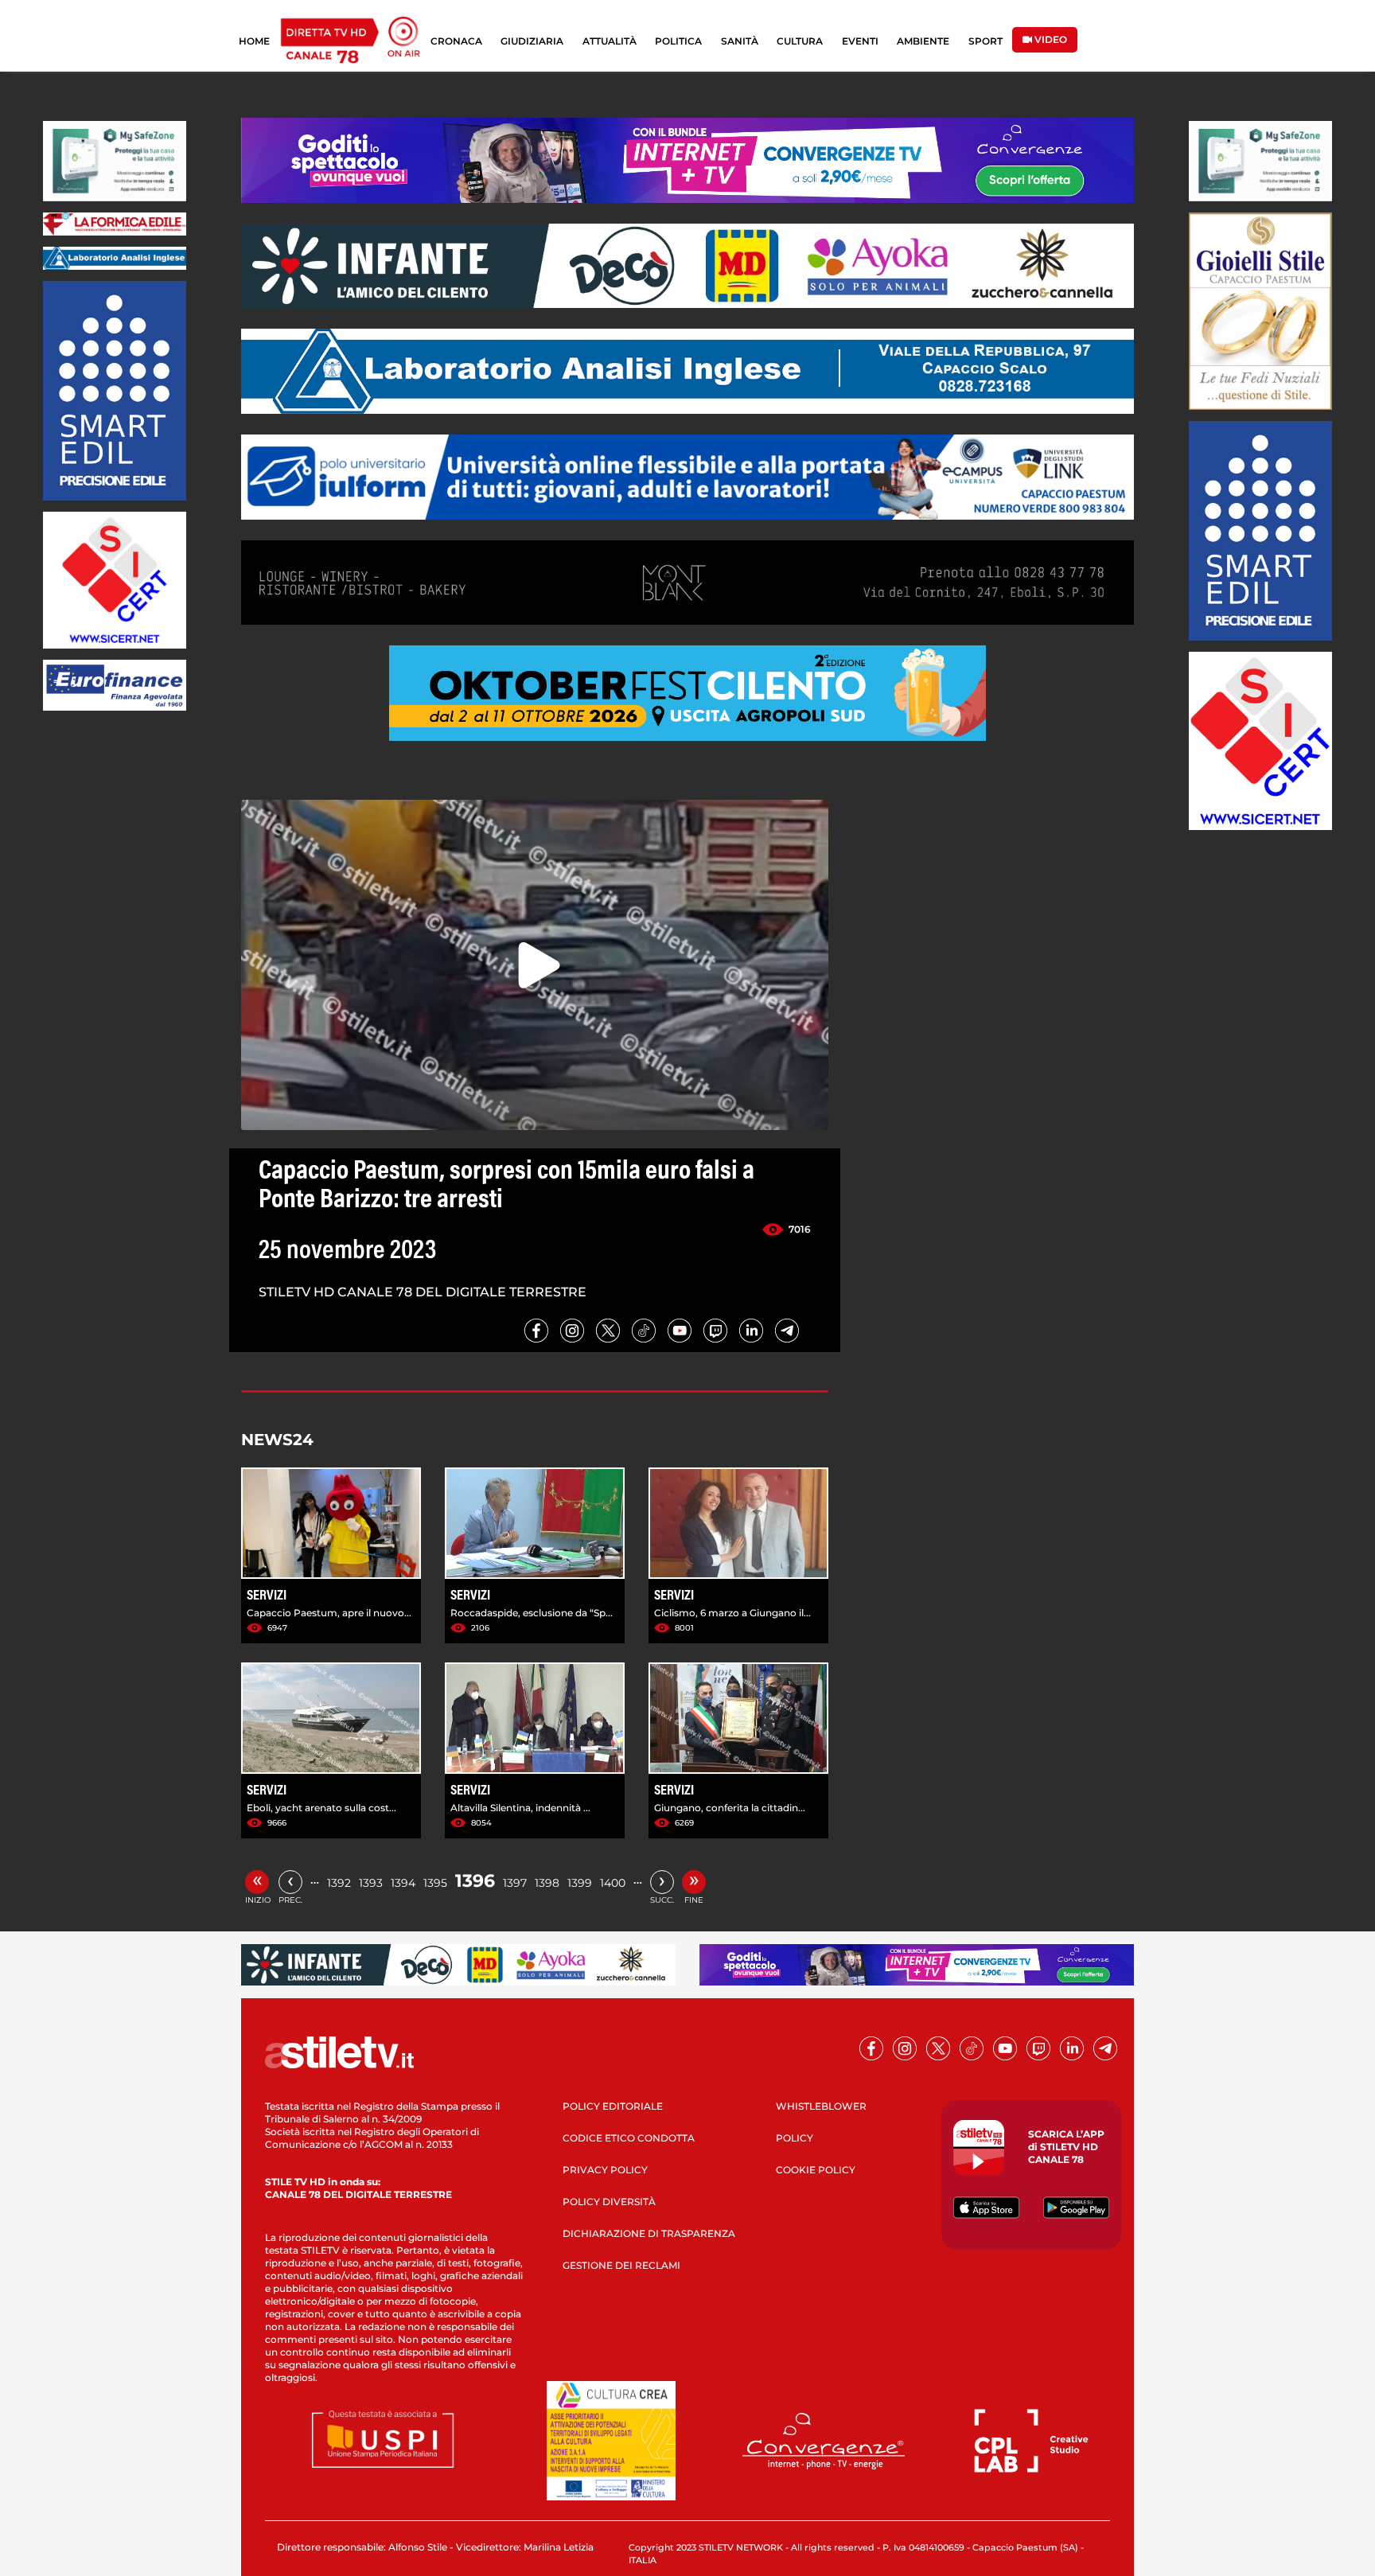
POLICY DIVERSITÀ (609, 2202)
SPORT (985, 41)
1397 (515, 1883)
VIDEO (1050, 39)
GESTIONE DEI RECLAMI (621, 2265)
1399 (580, 1883)
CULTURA (800, 41)
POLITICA (678, 41)
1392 (339, 1883)
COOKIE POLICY (816, 2170)
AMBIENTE (923, 41)
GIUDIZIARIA (532, 41)
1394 (403, 1883)
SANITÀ (740, 41)
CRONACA (456, 41)
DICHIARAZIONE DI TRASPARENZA (649, 2233)
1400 (613, 1883)
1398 (547, 1883)
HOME (254, 41)
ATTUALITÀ (610, 41)
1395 (435, 1883)
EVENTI (860, 41)
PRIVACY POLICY (605, 2170)
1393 (371, 1883)
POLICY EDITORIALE (613, 2106)
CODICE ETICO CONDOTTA (629, 2138)
